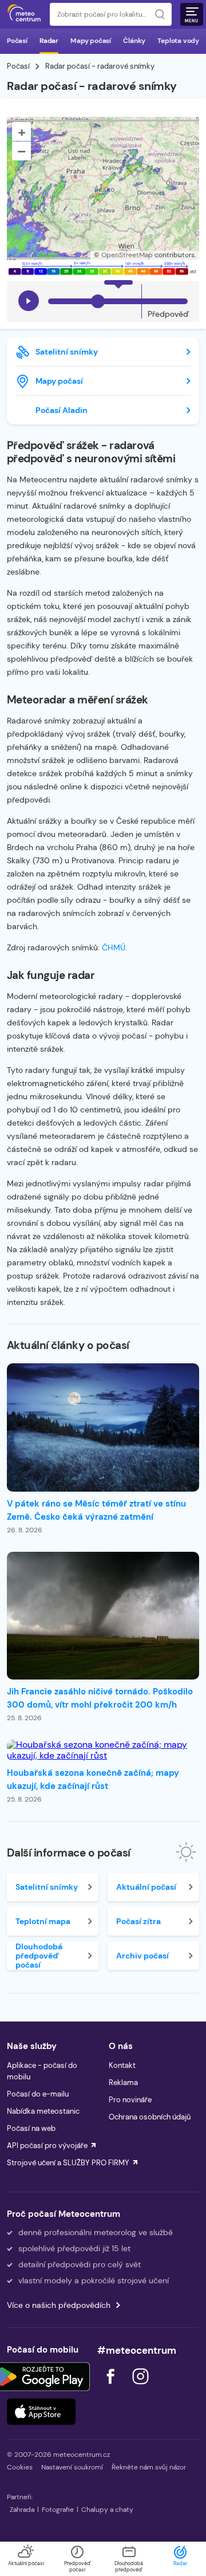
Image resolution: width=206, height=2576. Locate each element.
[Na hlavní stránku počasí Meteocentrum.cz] (24, 14)
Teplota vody (178, 41)
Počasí (17, 41)
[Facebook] (112, 2387)
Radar (49, 41)
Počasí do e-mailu (38, 2094)
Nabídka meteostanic (43, 2111)
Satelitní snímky (67, 352)
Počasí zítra (138, 1921)
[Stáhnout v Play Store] (41, 2377)
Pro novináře (130, 2100)
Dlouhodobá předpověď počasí (39, 1956)
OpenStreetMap (127, 255)
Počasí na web (31, 2128)
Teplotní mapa (43, 1921)
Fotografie (58, 2510)
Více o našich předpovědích (59, 2305)
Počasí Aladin (62, 410)
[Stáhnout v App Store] (41, 2412)
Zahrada (22, 2510)
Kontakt (122, 2065)
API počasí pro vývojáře (47, 2146)
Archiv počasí (142, 1956)
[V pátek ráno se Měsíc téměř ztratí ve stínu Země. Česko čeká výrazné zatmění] (103, 1427)
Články (134, 41)
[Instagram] (140, 2387)
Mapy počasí (91, 41)
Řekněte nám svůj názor (149, 2467)
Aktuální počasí (146, 1887)
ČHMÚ (114, 947)
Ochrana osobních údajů (150, 2117)
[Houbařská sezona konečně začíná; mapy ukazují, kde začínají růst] (103, 1750)
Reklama (123, 2083)
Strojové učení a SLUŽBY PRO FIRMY (68, 2163)
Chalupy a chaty (107, 2510)
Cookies (20, 2467)
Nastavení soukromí (72, 2467)
